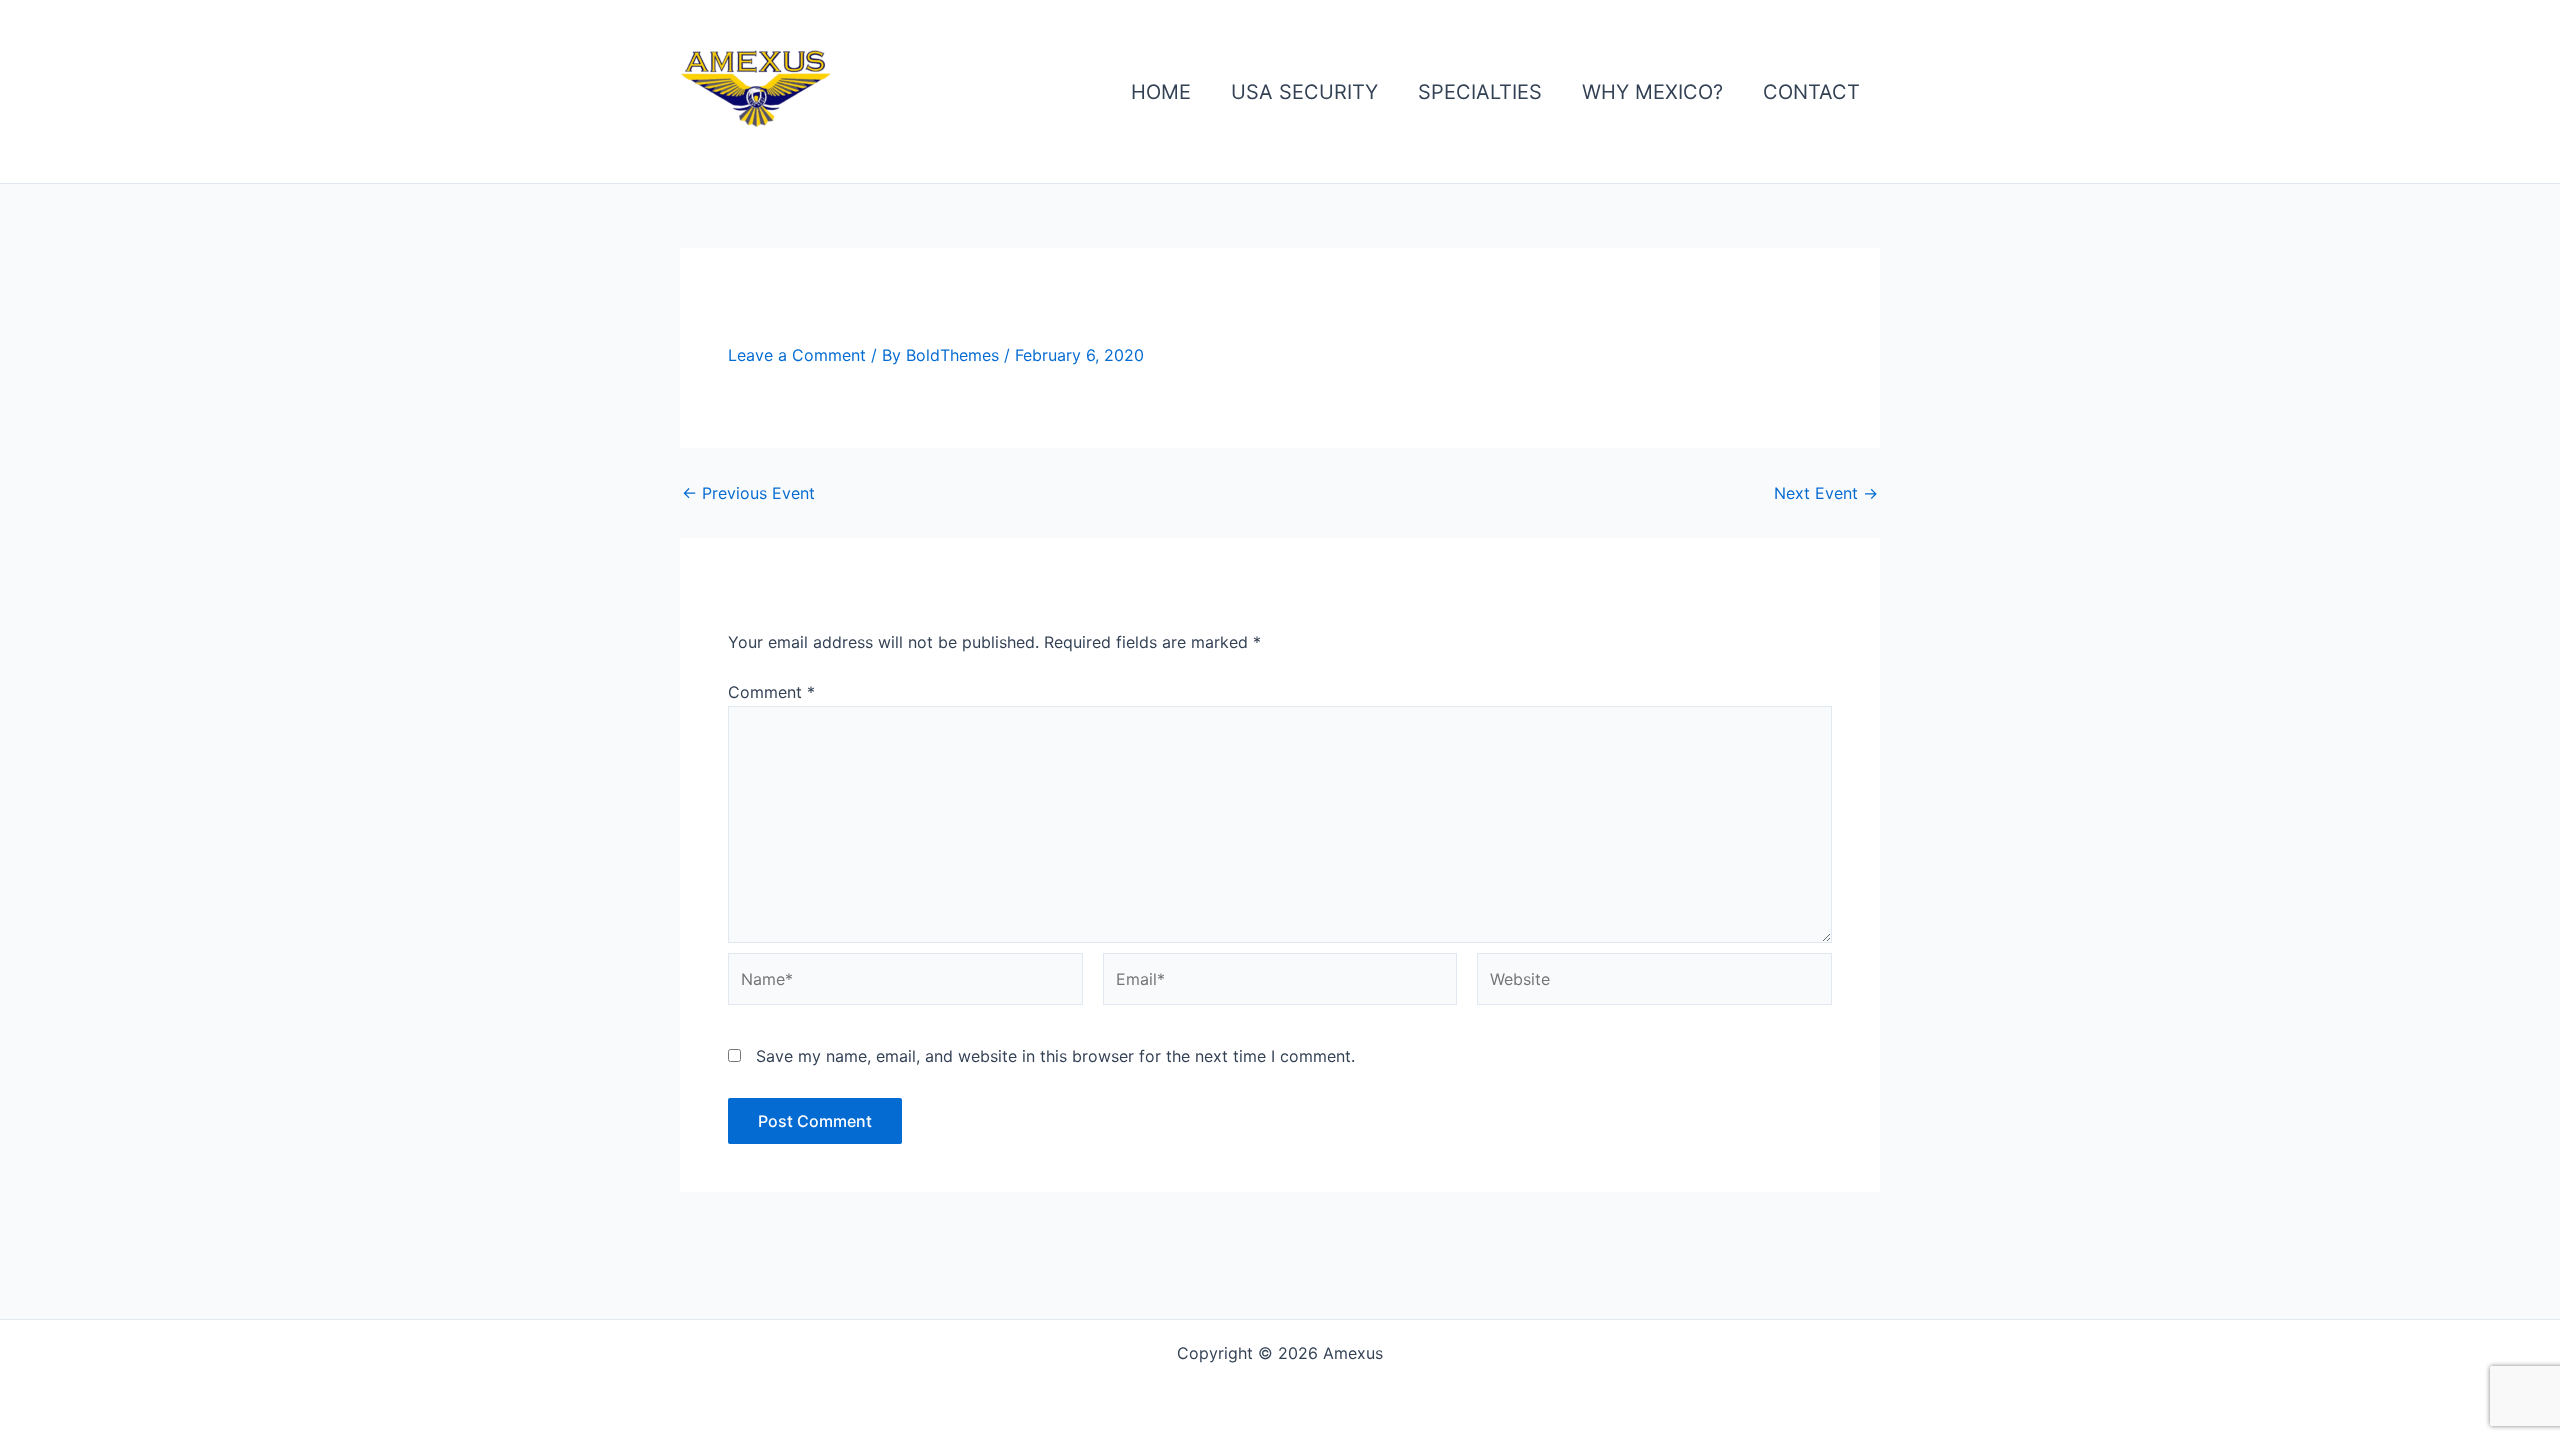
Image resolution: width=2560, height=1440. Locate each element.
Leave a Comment (797, 355)
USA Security (1304, 92)
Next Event (1826, 493)
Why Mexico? (1652, 92)
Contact (1811, 92)
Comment (771, 692)
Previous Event (748, 493)
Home (1161, 92)
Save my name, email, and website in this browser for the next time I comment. (1055, 1056)
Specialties (1480, 92)
